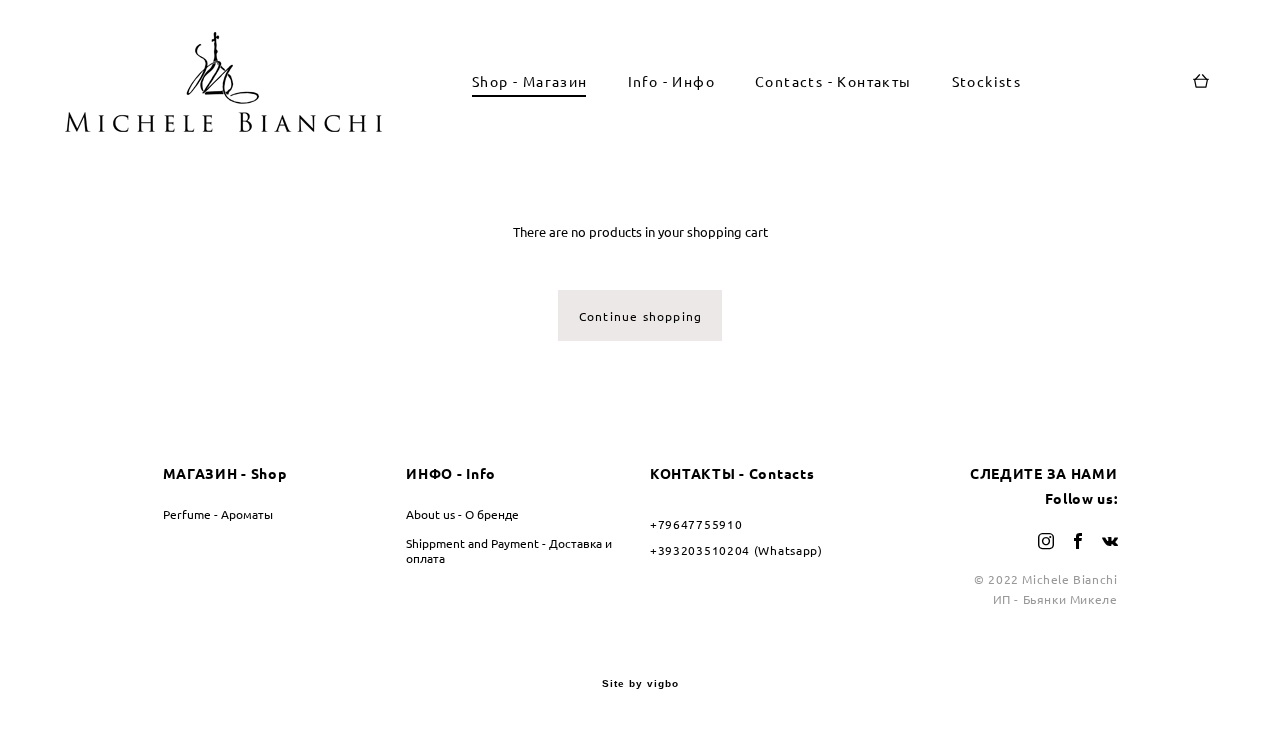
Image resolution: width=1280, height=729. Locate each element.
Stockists (987, 82)
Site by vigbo (640, 684)
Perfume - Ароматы (218, 514)
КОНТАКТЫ (693, 474)
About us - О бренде (462, 514)
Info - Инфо (671, 82)
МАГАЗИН (200, 474)
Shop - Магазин (530, 82)
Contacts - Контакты (833, 82)
